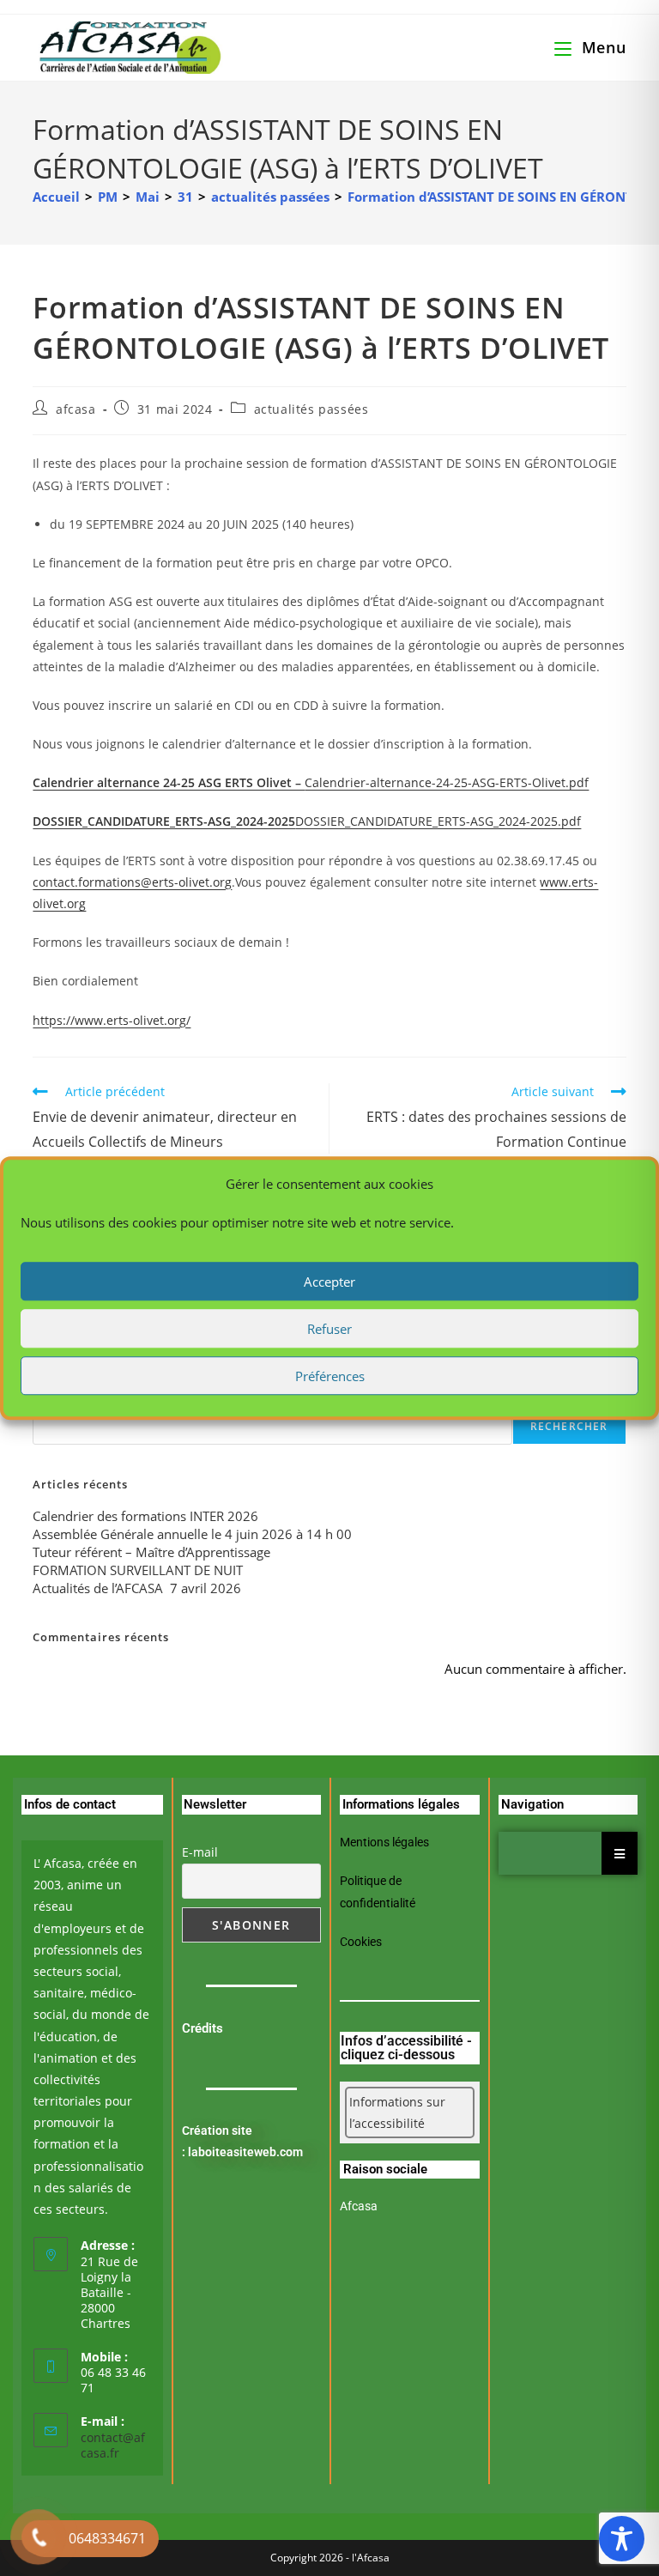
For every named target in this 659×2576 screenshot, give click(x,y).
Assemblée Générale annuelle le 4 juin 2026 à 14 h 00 (192, 1534)
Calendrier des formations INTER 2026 (145, 1516)
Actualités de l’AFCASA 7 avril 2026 (137, 1588)
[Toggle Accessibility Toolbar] (622, 2539)
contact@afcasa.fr (113, 2445)
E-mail (200, 1852)
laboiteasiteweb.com (245, 2152)
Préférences (330, 1376)
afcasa (76, 409)
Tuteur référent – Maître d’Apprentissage (151, 1552)
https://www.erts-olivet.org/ (112, 1020)
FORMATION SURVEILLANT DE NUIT (138, 1570)
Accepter (329, 1282)
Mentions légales (384, 1842)
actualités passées (311, 409)
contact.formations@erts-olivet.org (132, 882)
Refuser (329, 1329)
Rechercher (569, 1426)
